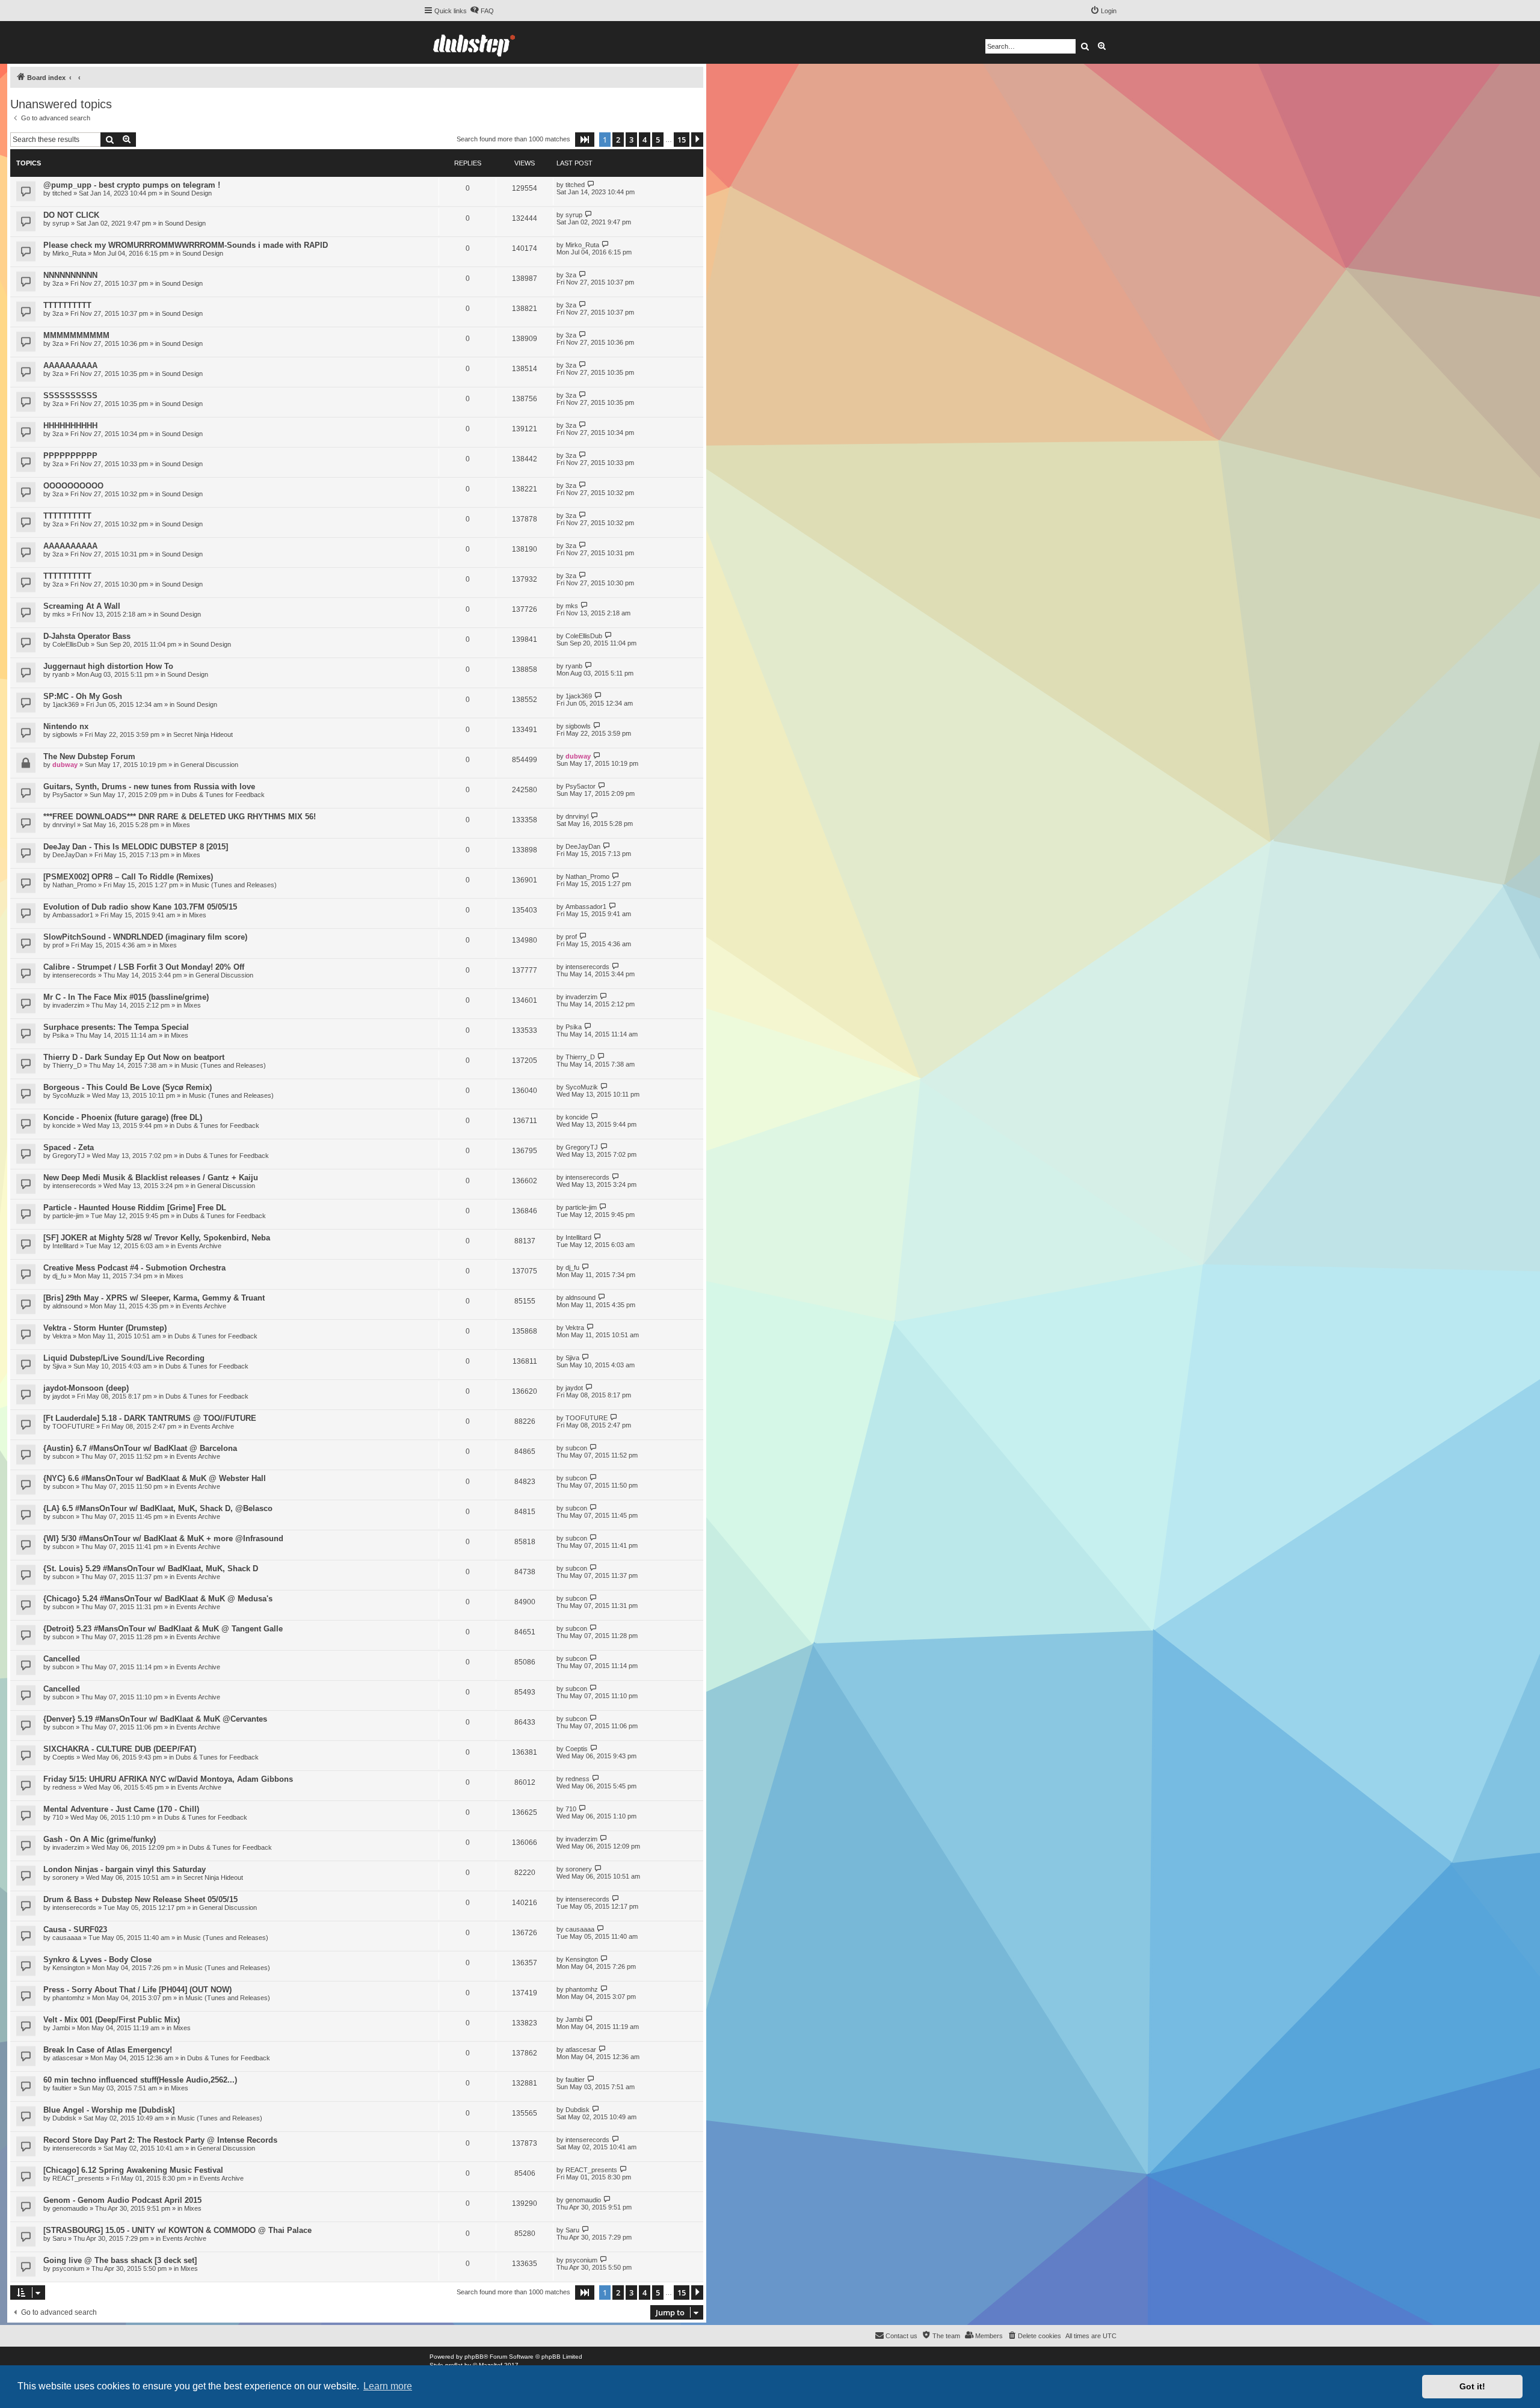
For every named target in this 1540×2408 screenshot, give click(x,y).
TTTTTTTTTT (67, 305)
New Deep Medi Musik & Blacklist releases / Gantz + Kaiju (151, 1178)
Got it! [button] (1472, 2386)
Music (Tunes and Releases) (234, 885)
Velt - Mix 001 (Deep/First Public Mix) (112, 2020)
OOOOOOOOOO (73, 486)
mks (59, 614)
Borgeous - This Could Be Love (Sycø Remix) (128, 1087)
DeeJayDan (70, 855)
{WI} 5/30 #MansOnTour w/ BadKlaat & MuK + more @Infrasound (163, 1538)
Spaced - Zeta (69, 1147)
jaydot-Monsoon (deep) (86, 1388)
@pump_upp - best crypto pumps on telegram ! (132, 185)
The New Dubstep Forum (89, 756)
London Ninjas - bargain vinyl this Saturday (125, 1869)
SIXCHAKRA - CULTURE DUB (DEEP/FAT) (120, 1749)
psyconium (68, 2268)
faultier (62, 2088)
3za (58, 283)
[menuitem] (482, 11)
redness (64, 1787)
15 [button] (682, 140)
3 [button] (631, 140)
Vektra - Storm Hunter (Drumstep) (105, 1328)
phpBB (474, 2357)
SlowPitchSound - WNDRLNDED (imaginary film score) (145, 937)
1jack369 (66, 704)
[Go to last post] (591, 184)
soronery (66, 1877)
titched (62, 193)
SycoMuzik (69, 1095)
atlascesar (68, 2058)
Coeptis (63, 1757)
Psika (60, 1035)
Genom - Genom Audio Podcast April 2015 (122, 2200)
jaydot (61, 1396)
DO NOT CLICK (71, 215)
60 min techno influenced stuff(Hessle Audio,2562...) (140, 2080)
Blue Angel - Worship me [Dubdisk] (109, 2110)
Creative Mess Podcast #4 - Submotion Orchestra (134, 1268)
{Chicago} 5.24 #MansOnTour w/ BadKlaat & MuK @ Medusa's (158, 1599)
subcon (63, 1456)
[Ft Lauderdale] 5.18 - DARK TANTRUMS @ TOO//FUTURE (150, 1418)
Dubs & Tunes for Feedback (223, 795)
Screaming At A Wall (82, 606)
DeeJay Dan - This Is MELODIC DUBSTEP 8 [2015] (136, 847)
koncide (64, 1125)
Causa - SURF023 (75, 1929)
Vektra (62, 1336)
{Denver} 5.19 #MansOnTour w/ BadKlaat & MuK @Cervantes (155, 1719)
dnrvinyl (64, 825)
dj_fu (59, 1276)
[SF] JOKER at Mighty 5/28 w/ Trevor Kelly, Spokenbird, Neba (157, 1238)
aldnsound (67, 1306)
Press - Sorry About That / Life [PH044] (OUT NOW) (137, 1990)
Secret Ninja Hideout (203, 734)
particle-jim (68, 1216)
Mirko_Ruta (69, 253)
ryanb (61, 674)
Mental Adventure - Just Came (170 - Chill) (121, 1809)
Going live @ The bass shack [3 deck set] (120, 2260)
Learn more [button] (388, 2386)
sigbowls (65, 734)
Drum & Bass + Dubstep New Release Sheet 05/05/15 (140, 1899)
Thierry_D (67, 1065)
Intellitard (65, 1246)
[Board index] (474, 42)
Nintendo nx (66, 726)
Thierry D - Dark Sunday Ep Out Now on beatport (134, 1057)
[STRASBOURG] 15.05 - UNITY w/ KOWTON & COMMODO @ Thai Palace (177, 2230)
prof (58, 945)
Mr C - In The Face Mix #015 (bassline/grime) (126, 997)
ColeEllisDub (71, 644)
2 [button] (618, 140)
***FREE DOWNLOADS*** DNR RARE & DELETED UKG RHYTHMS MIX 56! (180, 817)
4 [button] (645, 140)
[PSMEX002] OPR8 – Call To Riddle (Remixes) (128, 877)
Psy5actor (67, 795)
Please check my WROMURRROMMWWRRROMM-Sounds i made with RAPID (186, 245)
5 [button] (658, 140)
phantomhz (69, 1998)
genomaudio (70, 2208)
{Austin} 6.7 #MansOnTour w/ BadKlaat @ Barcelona (140, 1448)
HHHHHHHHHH (70, 426)
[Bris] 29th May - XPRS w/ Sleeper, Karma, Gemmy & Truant (154, 1298)
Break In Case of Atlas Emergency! (108, 2050)
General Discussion (209, 765)
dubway (65, 765)
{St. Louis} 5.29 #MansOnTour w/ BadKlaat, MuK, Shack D (151, 1569)
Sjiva (59, 1366)
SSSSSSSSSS (70, 396)
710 (58, 1817)
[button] (585, 140)
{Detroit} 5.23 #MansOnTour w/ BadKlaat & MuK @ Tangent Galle (163, 1629)
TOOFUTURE (73, 1426)
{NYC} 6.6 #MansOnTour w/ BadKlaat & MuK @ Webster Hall (155, 1478)
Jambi (61, 2028)
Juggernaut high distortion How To (108, 666)
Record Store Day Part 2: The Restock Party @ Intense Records (160, 2140)
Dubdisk (64, 2118)
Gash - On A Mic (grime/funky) (100, 1839)
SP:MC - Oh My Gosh (83, 696)
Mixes (181, 825)
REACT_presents (78, 2178)
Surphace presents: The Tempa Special (116, 1027)
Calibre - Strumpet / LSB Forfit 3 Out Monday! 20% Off (144, 967)
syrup (61, 223)
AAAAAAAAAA (70, 365)
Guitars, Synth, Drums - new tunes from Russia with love (149, 787)
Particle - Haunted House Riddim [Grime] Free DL (135, 1208)
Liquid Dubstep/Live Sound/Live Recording (124, 1358)
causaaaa (67, 1938)
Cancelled (62, 1659)
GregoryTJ (69, 1156)
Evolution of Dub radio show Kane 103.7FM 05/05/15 (140, 907)
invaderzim (68, 1005)
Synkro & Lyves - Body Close (97, 1960)
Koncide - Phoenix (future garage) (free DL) (123, 1117)
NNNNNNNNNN (70, 275)
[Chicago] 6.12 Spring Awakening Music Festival (133, 2170)
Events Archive (199, 1246)
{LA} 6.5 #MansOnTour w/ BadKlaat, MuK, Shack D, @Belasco (158, 1508)
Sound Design (191, 193)
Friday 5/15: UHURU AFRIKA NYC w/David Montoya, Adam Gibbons (168, 1779)
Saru (59, 2238)
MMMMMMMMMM (76, 335)
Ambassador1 (73, 915)
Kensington (69, 1968)
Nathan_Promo (74, 885)
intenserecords (74, 975)
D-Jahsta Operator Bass (87, 636)
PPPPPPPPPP (70, 456)
